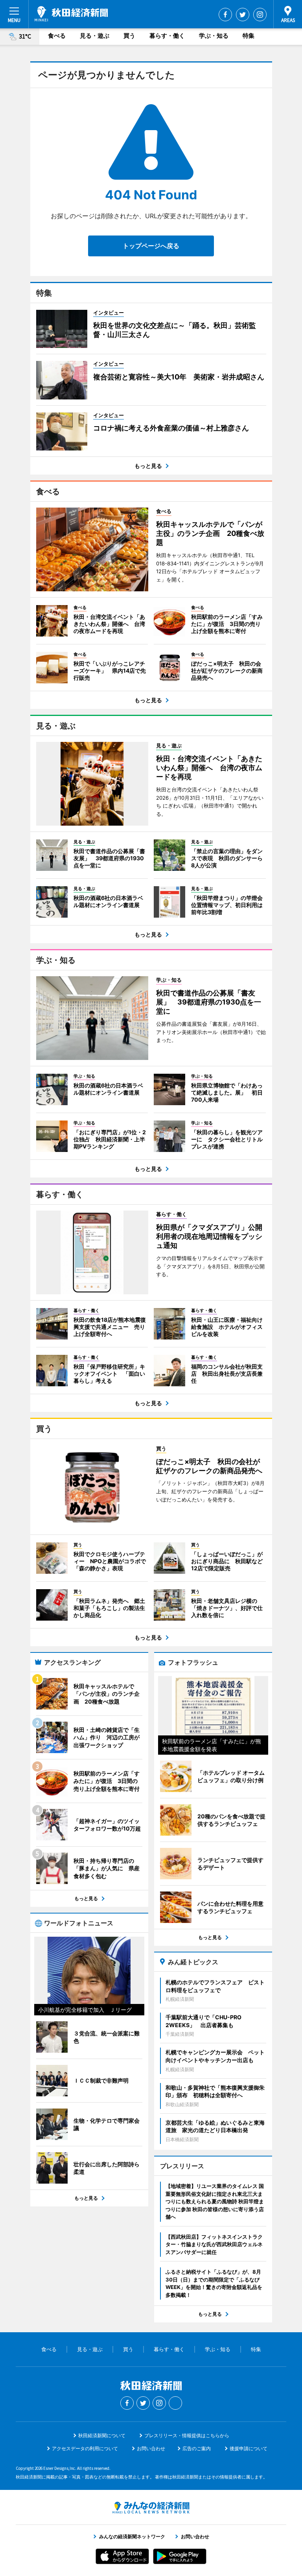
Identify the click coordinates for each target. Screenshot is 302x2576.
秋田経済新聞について (102, 2435)
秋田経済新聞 (71, 14)
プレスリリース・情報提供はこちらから (187, 2435)
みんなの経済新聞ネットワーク (151, 2508)
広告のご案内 (197, 2448)
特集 (249, 36)
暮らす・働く (167, 36)
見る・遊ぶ (95, 36)
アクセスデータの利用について (85, 2448)
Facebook (225, 15)
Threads (175, 2403)
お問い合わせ (151, 2448)
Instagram (260, 15)
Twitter (243, 15)
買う (129, 36)
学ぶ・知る (214, 36)
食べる (57, 36)
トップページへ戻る (151, 246)
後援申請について (249, 2448)
